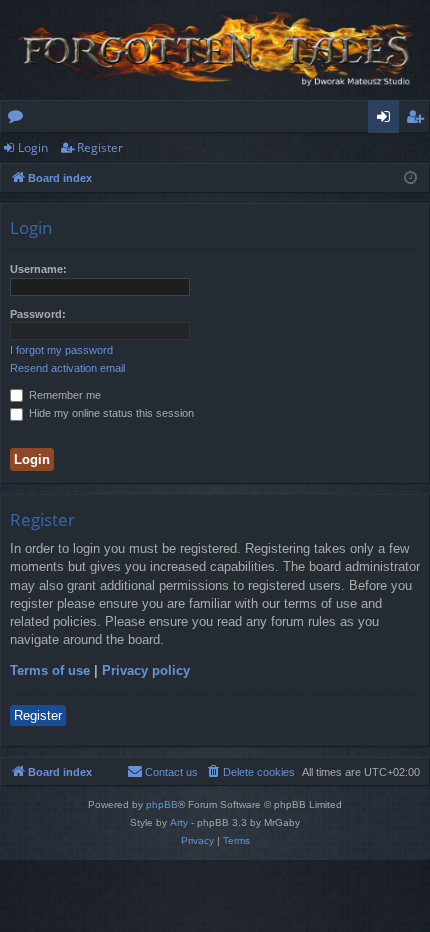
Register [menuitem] (419, 120)
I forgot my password (61, 350)
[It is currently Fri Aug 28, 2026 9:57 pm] (410, 178)
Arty (179, 822)
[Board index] (215, 50)
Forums (19, 120)
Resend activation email (67, 368)
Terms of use (50, 670)
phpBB (162, 804)
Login (33, 147)
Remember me (63, 395)
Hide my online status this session (110, 413)
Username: (38, 269)
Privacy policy (146, 670)
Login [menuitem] (387, 120)
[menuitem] (250, 772)
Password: (38, 314)
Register (100, 147)
